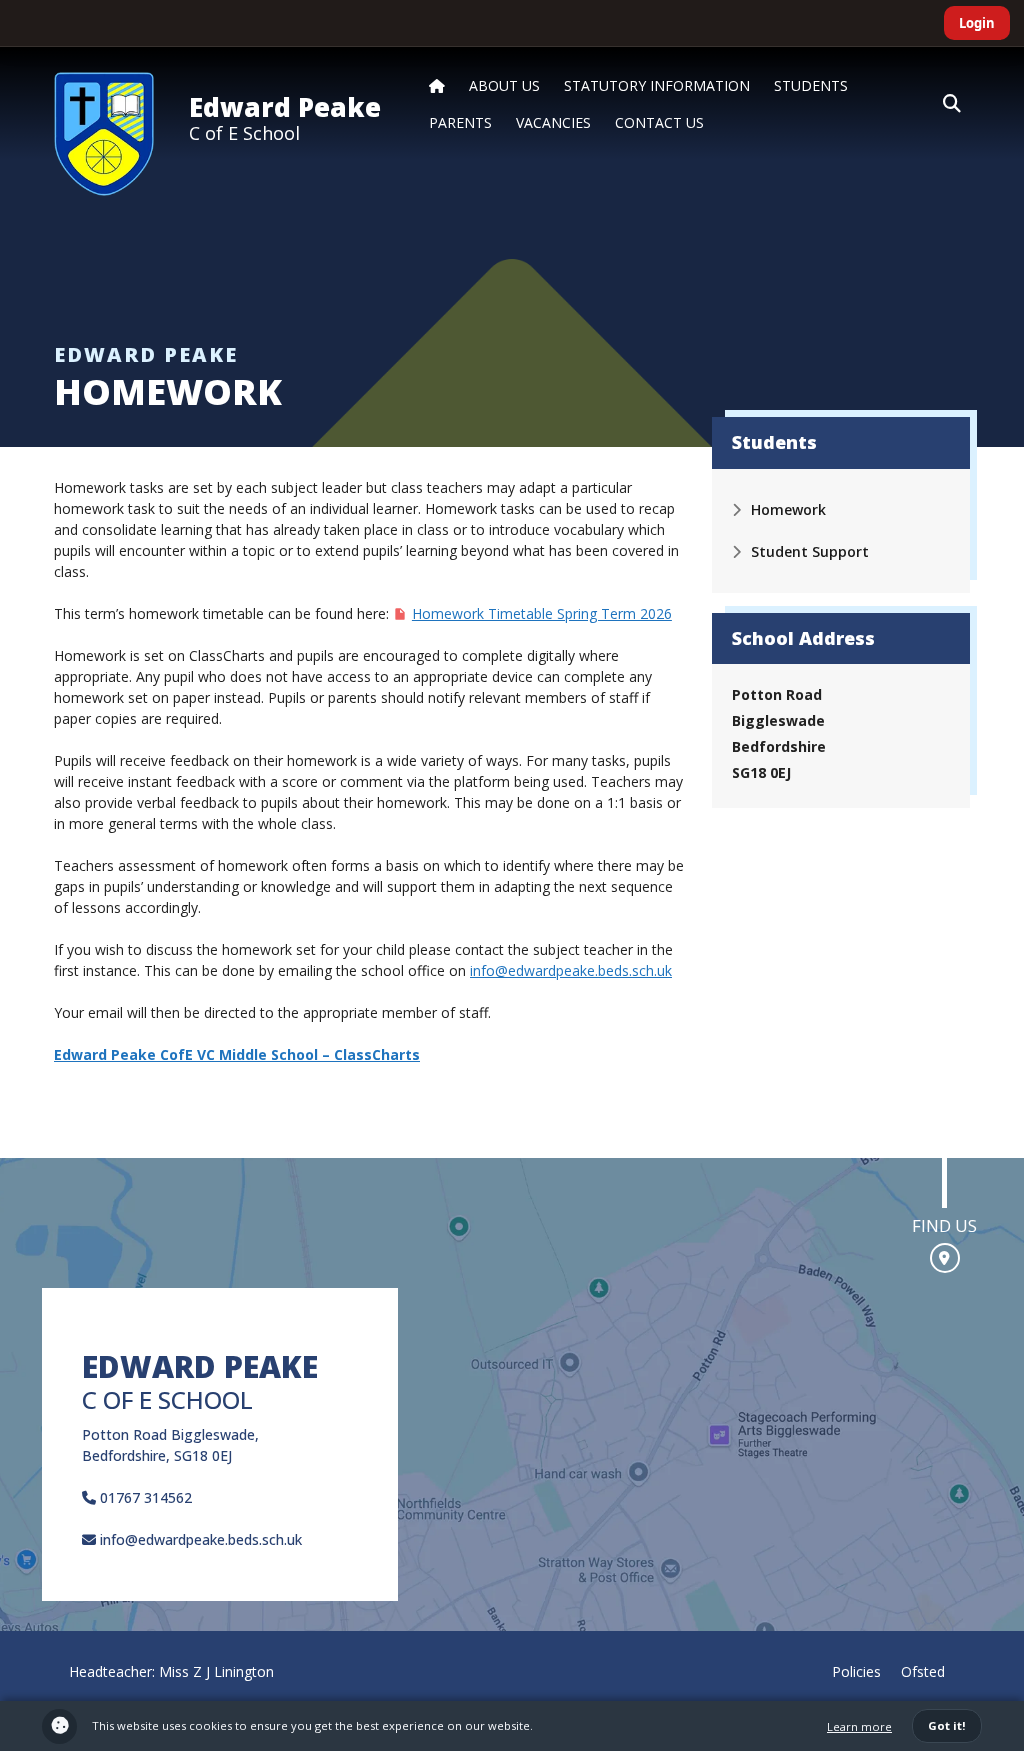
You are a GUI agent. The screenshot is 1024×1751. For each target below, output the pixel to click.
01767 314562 (144, 1497)
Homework (788, 509)
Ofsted (923, 1671)
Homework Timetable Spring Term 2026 (542, 613)
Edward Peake (285, 107)
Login (977, 23)
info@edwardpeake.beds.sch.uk (571, 970)
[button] (952, 104)
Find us (944, 1225)
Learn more (859, 1726)
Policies (856, 1671)
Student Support (810, 551)
